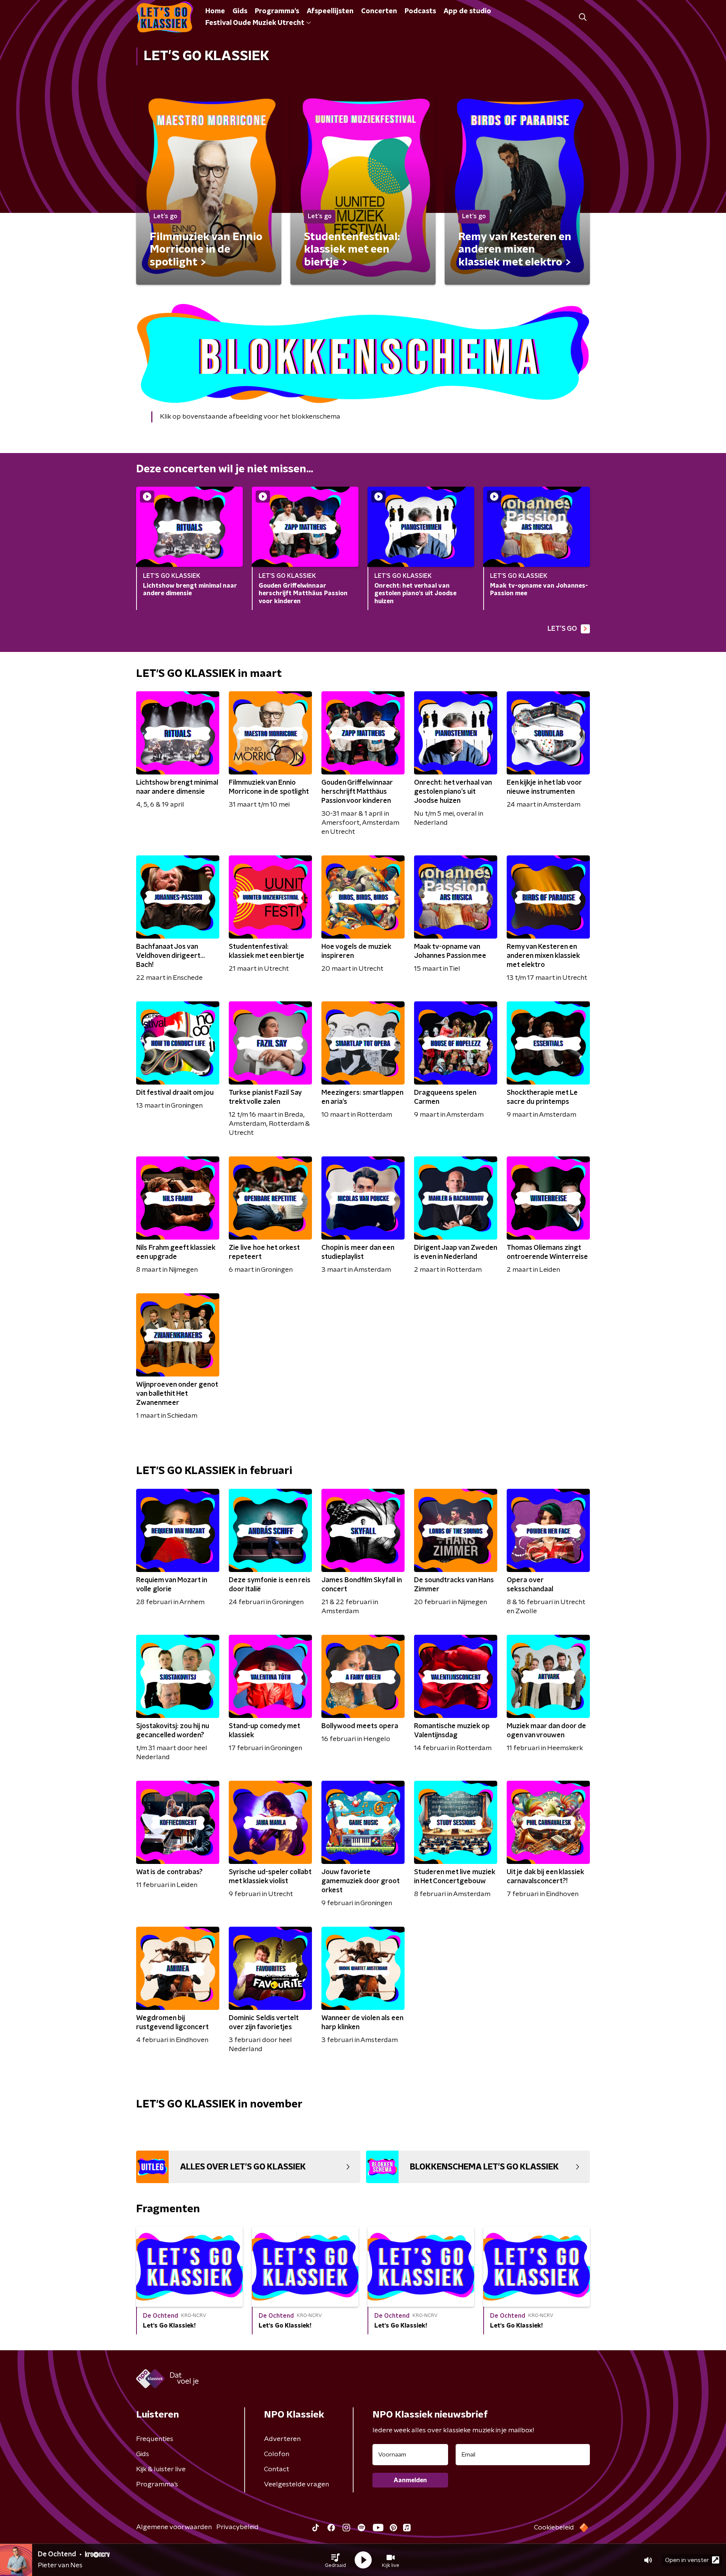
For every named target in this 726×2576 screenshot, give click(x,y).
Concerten (379, 11)
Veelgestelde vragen (296, 2484)
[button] (335, 2560)
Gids (240, 11)
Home (215, 11)
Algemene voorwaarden (174, 2527)
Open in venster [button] (687, 2560)
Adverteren (282, 2439)
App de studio (467, 11)
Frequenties (155, 2439)
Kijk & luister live (161, 2469)
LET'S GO (562, 629)
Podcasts (420, 11)
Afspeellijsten (330, 11)
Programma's (277, 11)
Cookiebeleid (554, 2528)
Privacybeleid (237, 2527)
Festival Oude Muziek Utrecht (255, 23)
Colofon (277, 2454)
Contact (277, 2469)
